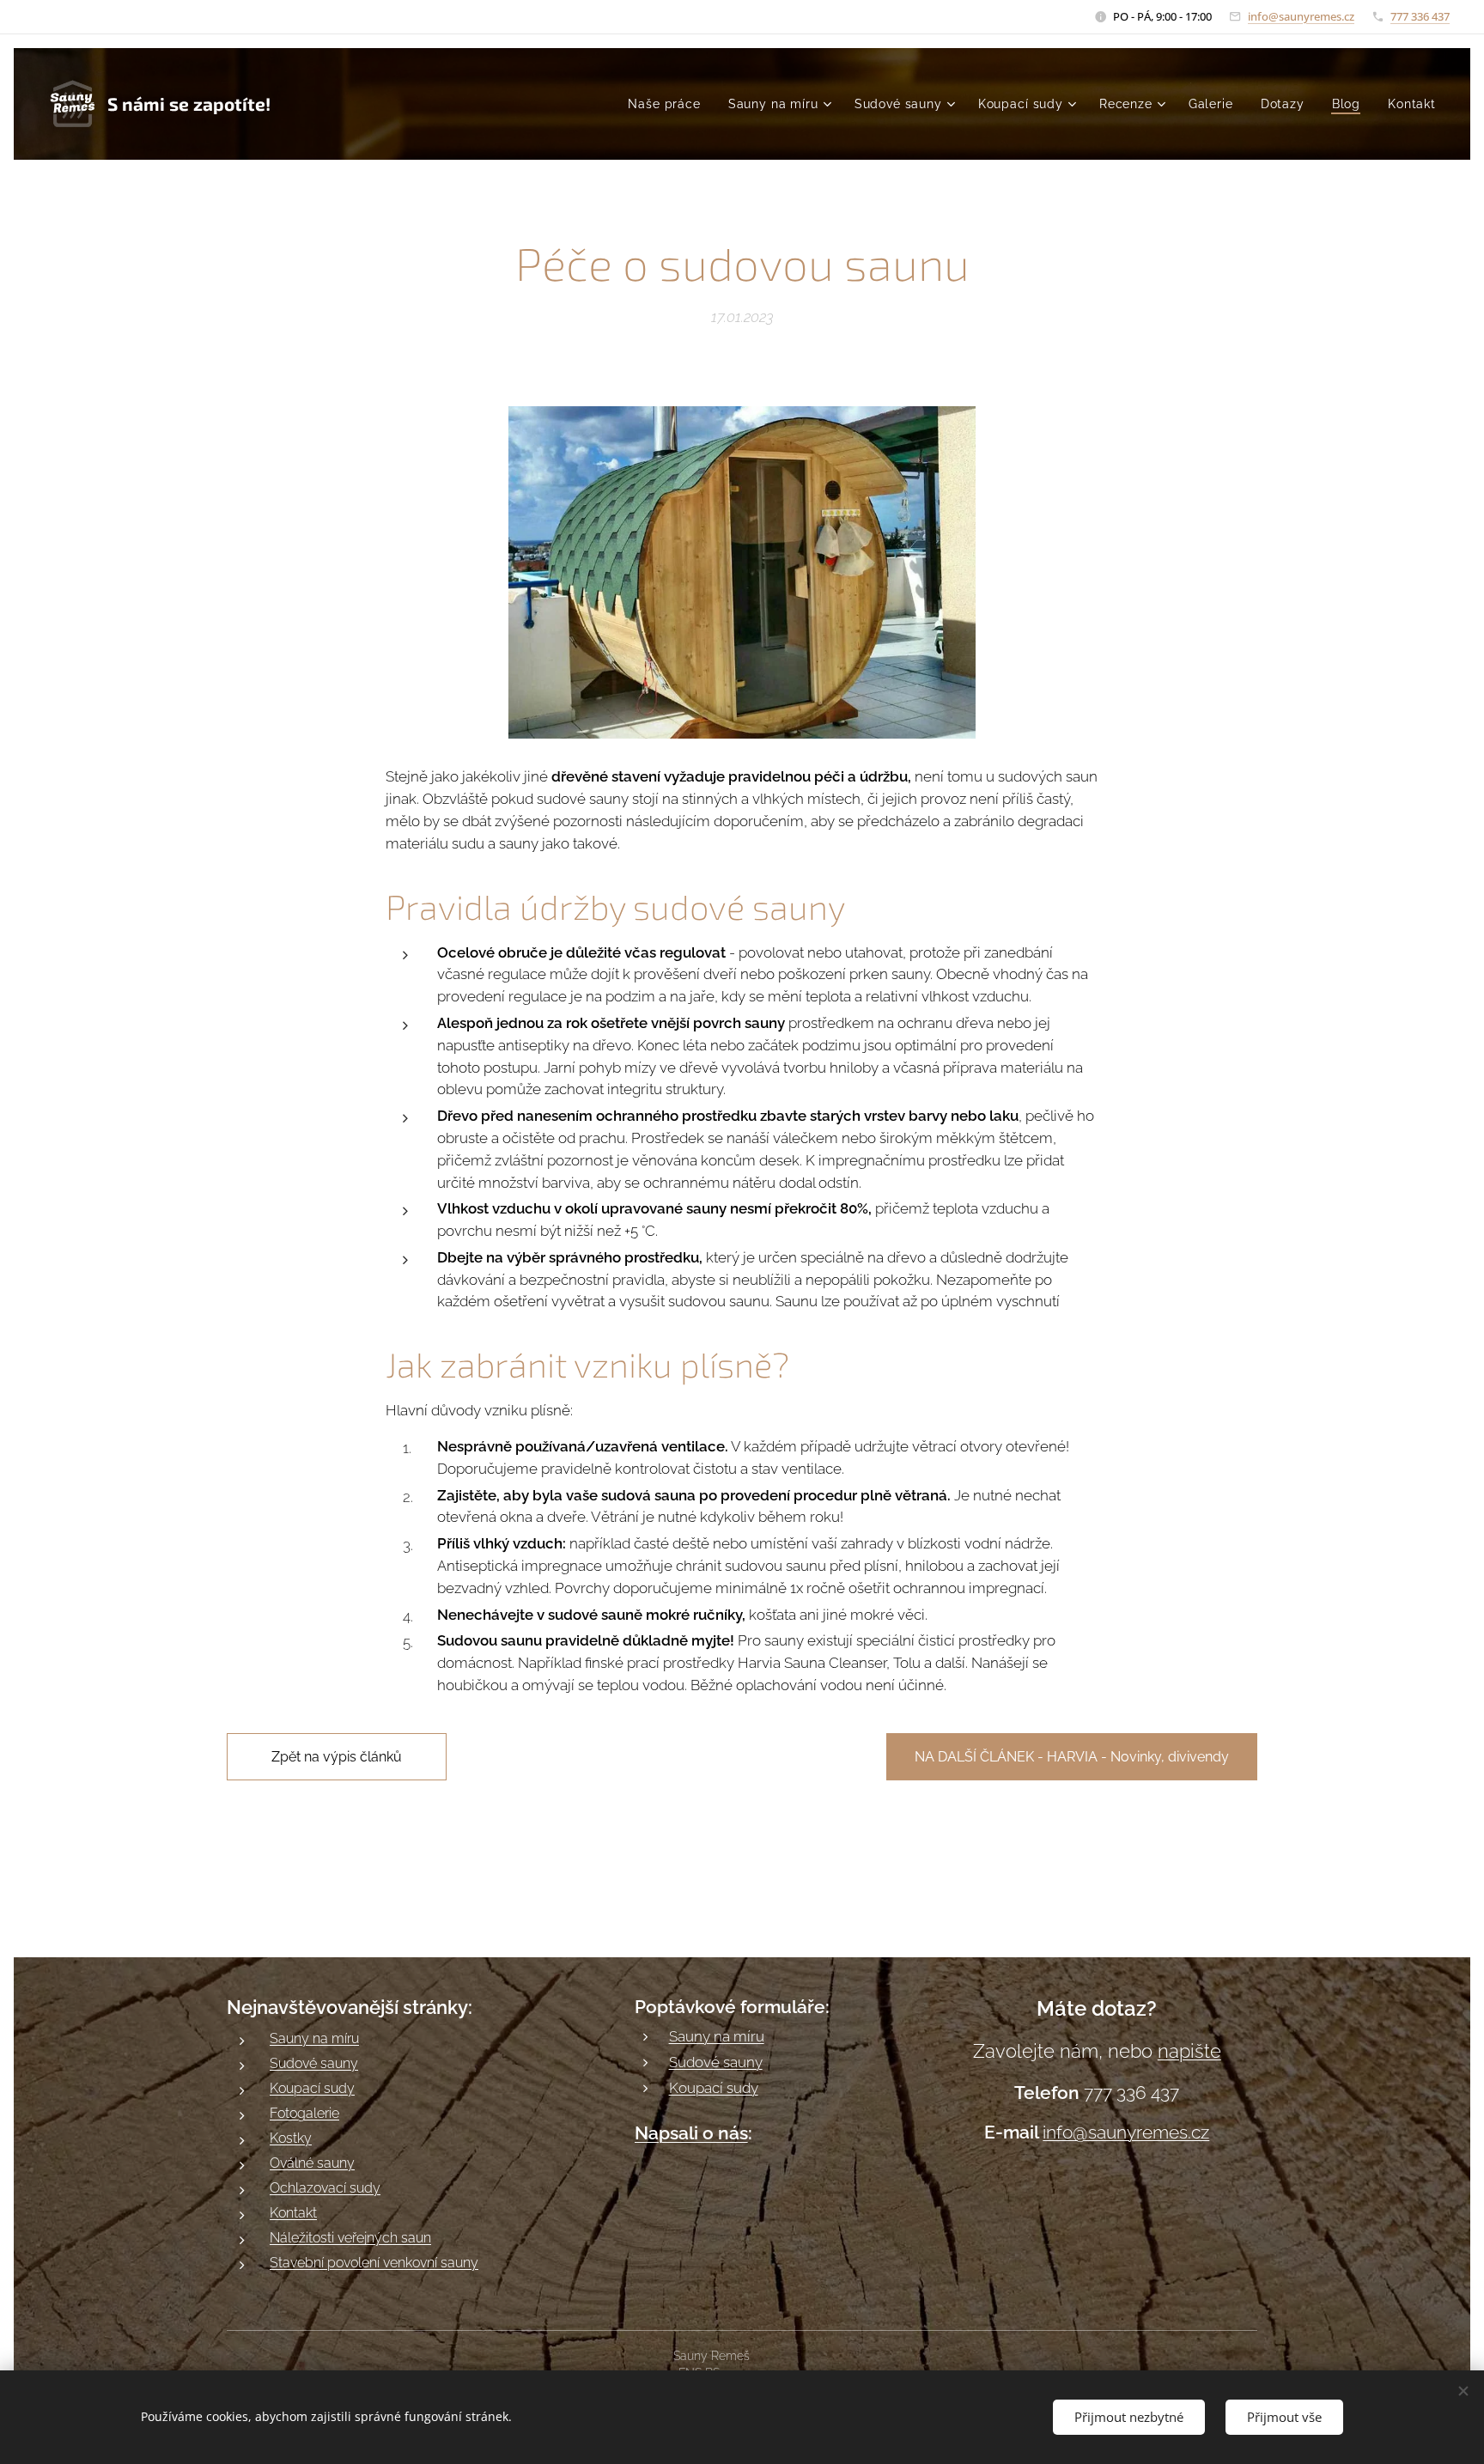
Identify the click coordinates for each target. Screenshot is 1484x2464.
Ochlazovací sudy (325, 2188)
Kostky (291, 2138)
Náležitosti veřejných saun (350, 2238)
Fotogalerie (304, 2113)
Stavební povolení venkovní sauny (374, 2263)
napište (1189, 2051)
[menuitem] (669, 104)
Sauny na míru (314, 2038)
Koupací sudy (312, 2088)
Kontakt (293, 2213)
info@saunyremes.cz (1301, 16)
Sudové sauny (314, 2063)
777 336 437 (1420, 16)
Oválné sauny (312, 2163)
